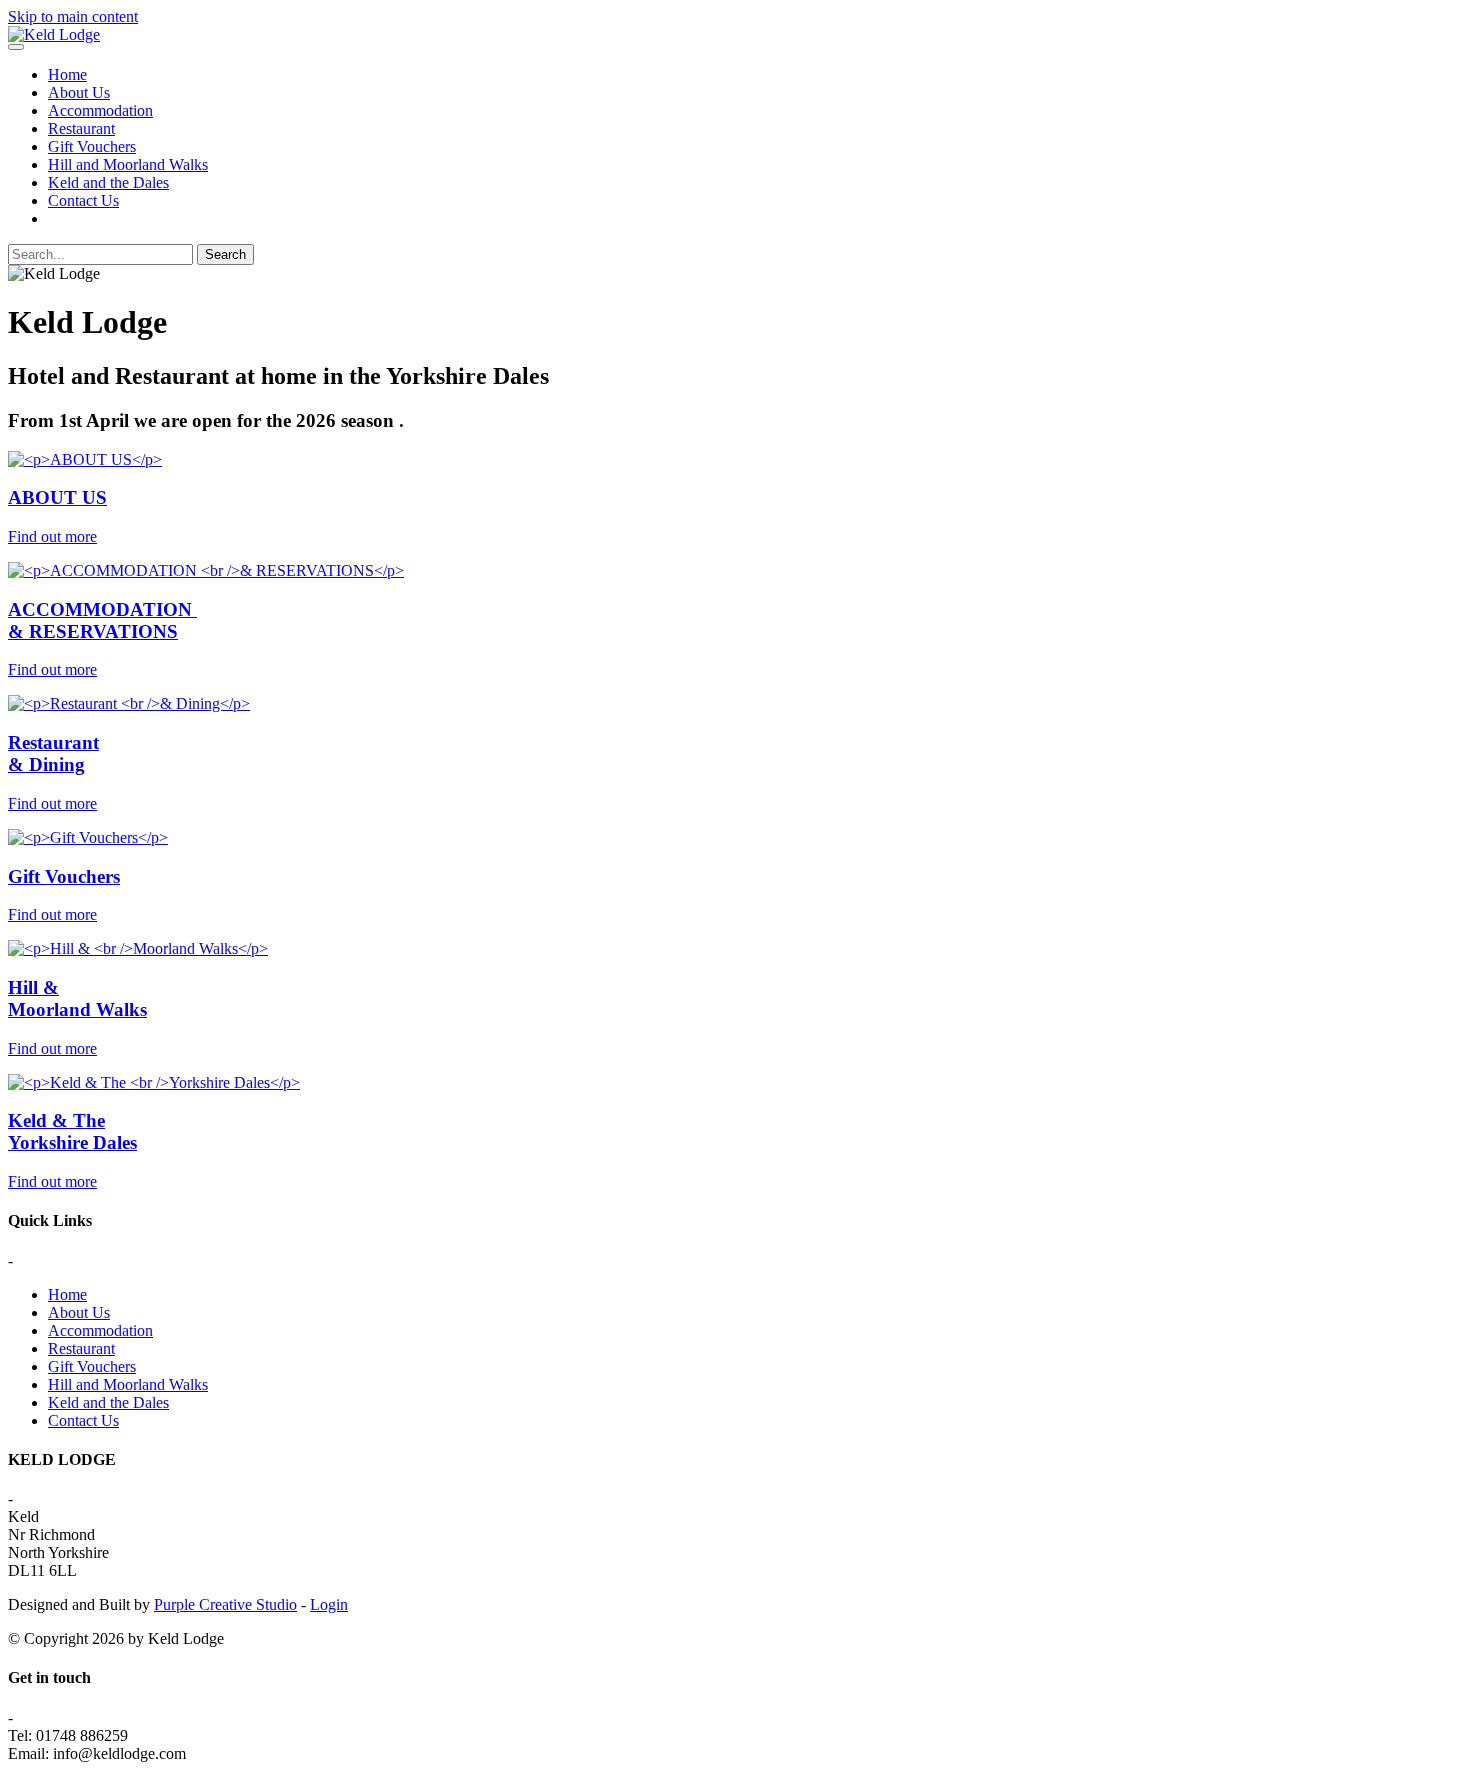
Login (329, 1604)
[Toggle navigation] (16, 47)
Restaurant (81, 128)
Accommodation (100, 110)
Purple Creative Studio (225, 1604)
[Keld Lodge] (54, 34)
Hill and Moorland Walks (128, 164)
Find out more (52, 536)
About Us (79, 92)
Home (67, 74)
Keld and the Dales (108, 182)
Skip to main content (73, 16)
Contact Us (83, 200)
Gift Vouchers (92, 146)
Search (225, 254)
